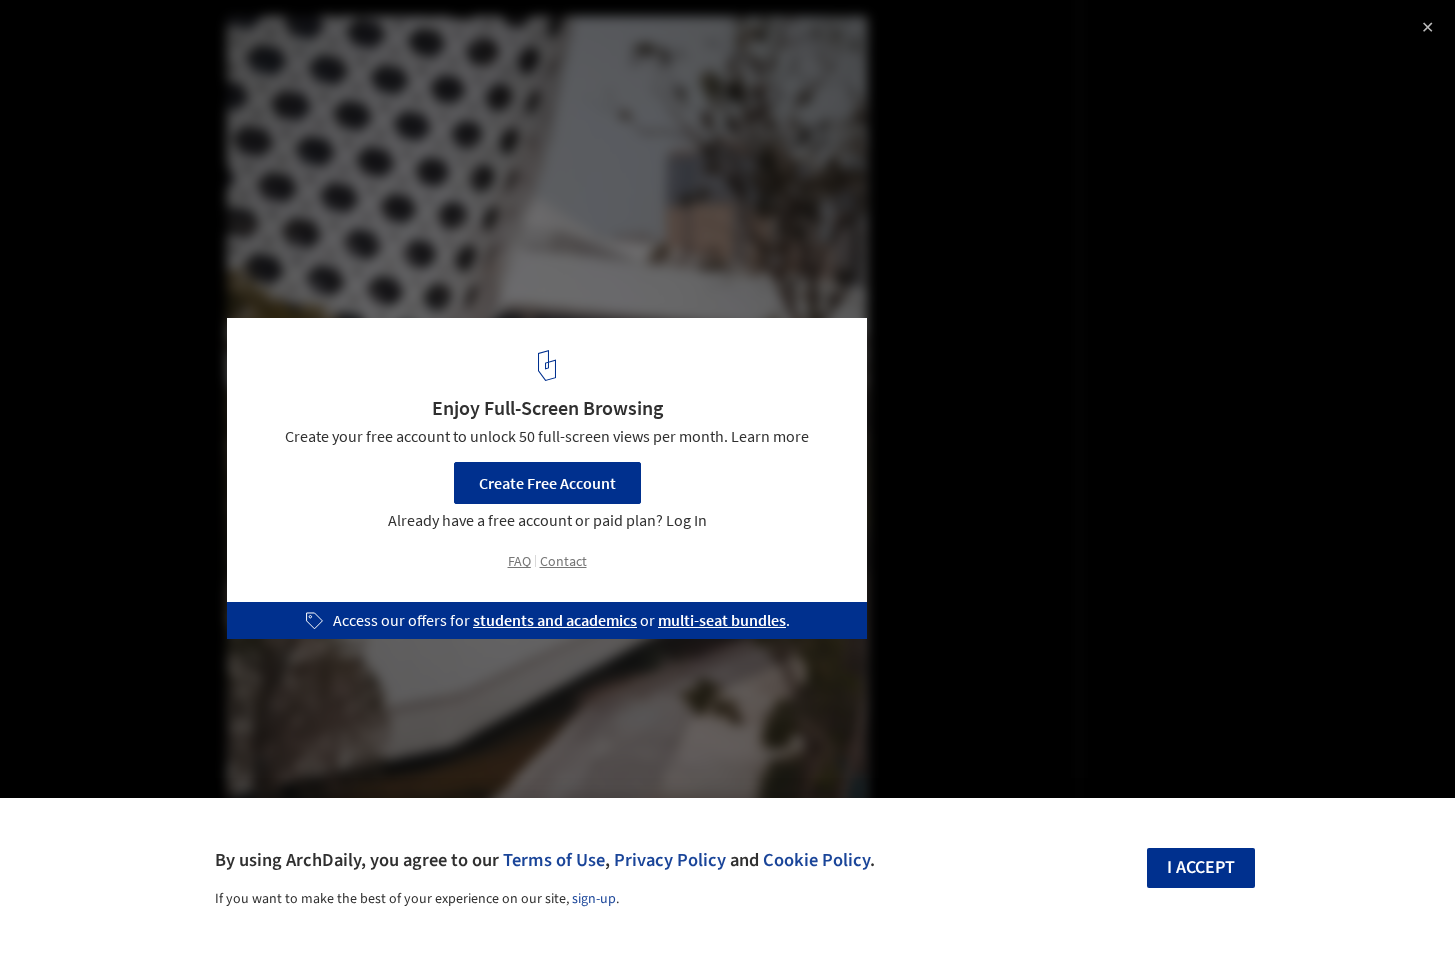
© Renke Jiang (66, 70)
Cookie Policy (816, 860)
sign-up (594, 899)
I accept (1201, 867)
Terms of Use (554, 860)
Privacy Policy (670, 860)
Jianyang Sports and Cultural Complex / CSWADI (264, 36)
